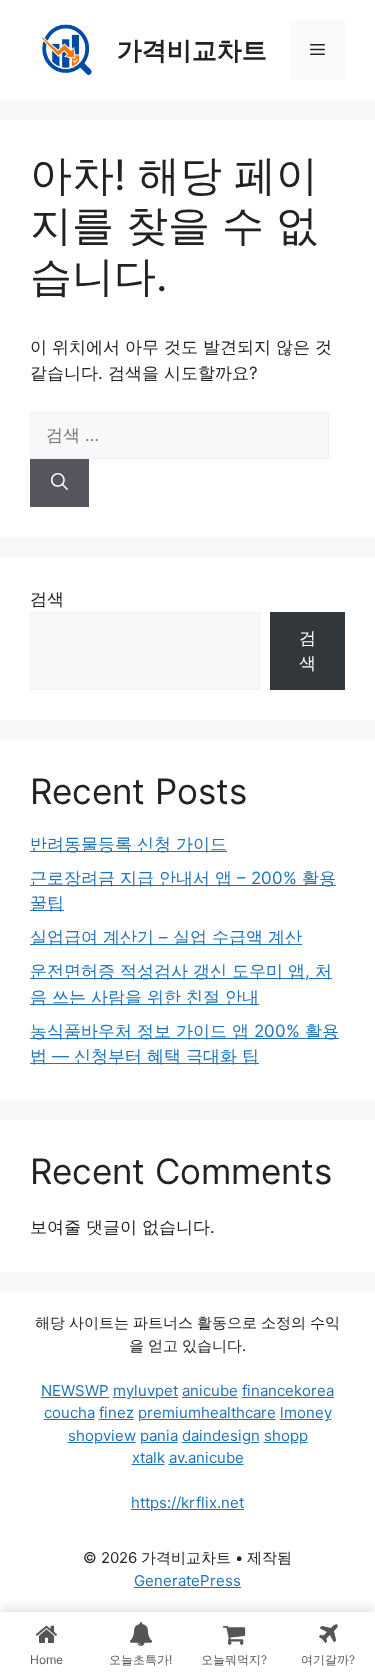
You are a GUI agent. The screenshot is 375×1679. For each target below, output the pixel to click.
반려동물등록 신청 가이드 (128, 844)
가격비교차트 (192, 50)
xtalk (148, 1457)
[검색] (59, 483)
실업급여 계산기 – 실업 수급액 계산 (166, 937)
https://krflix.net (187, 1502)
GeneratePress (187, 1580)
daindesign (221, 1435)
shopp (286, 1435)
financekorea (288, 1390)
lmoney (306, 1412)
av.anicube (206, 1457)
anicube (210, 1390)
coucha (69, 1412)
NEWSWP (75, 1390)
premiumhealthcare (207, 1412)
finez (116, 1412)
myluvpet (145, 1390)
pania (159, 1435)
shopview (102, 1435)
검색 (47, 599)
